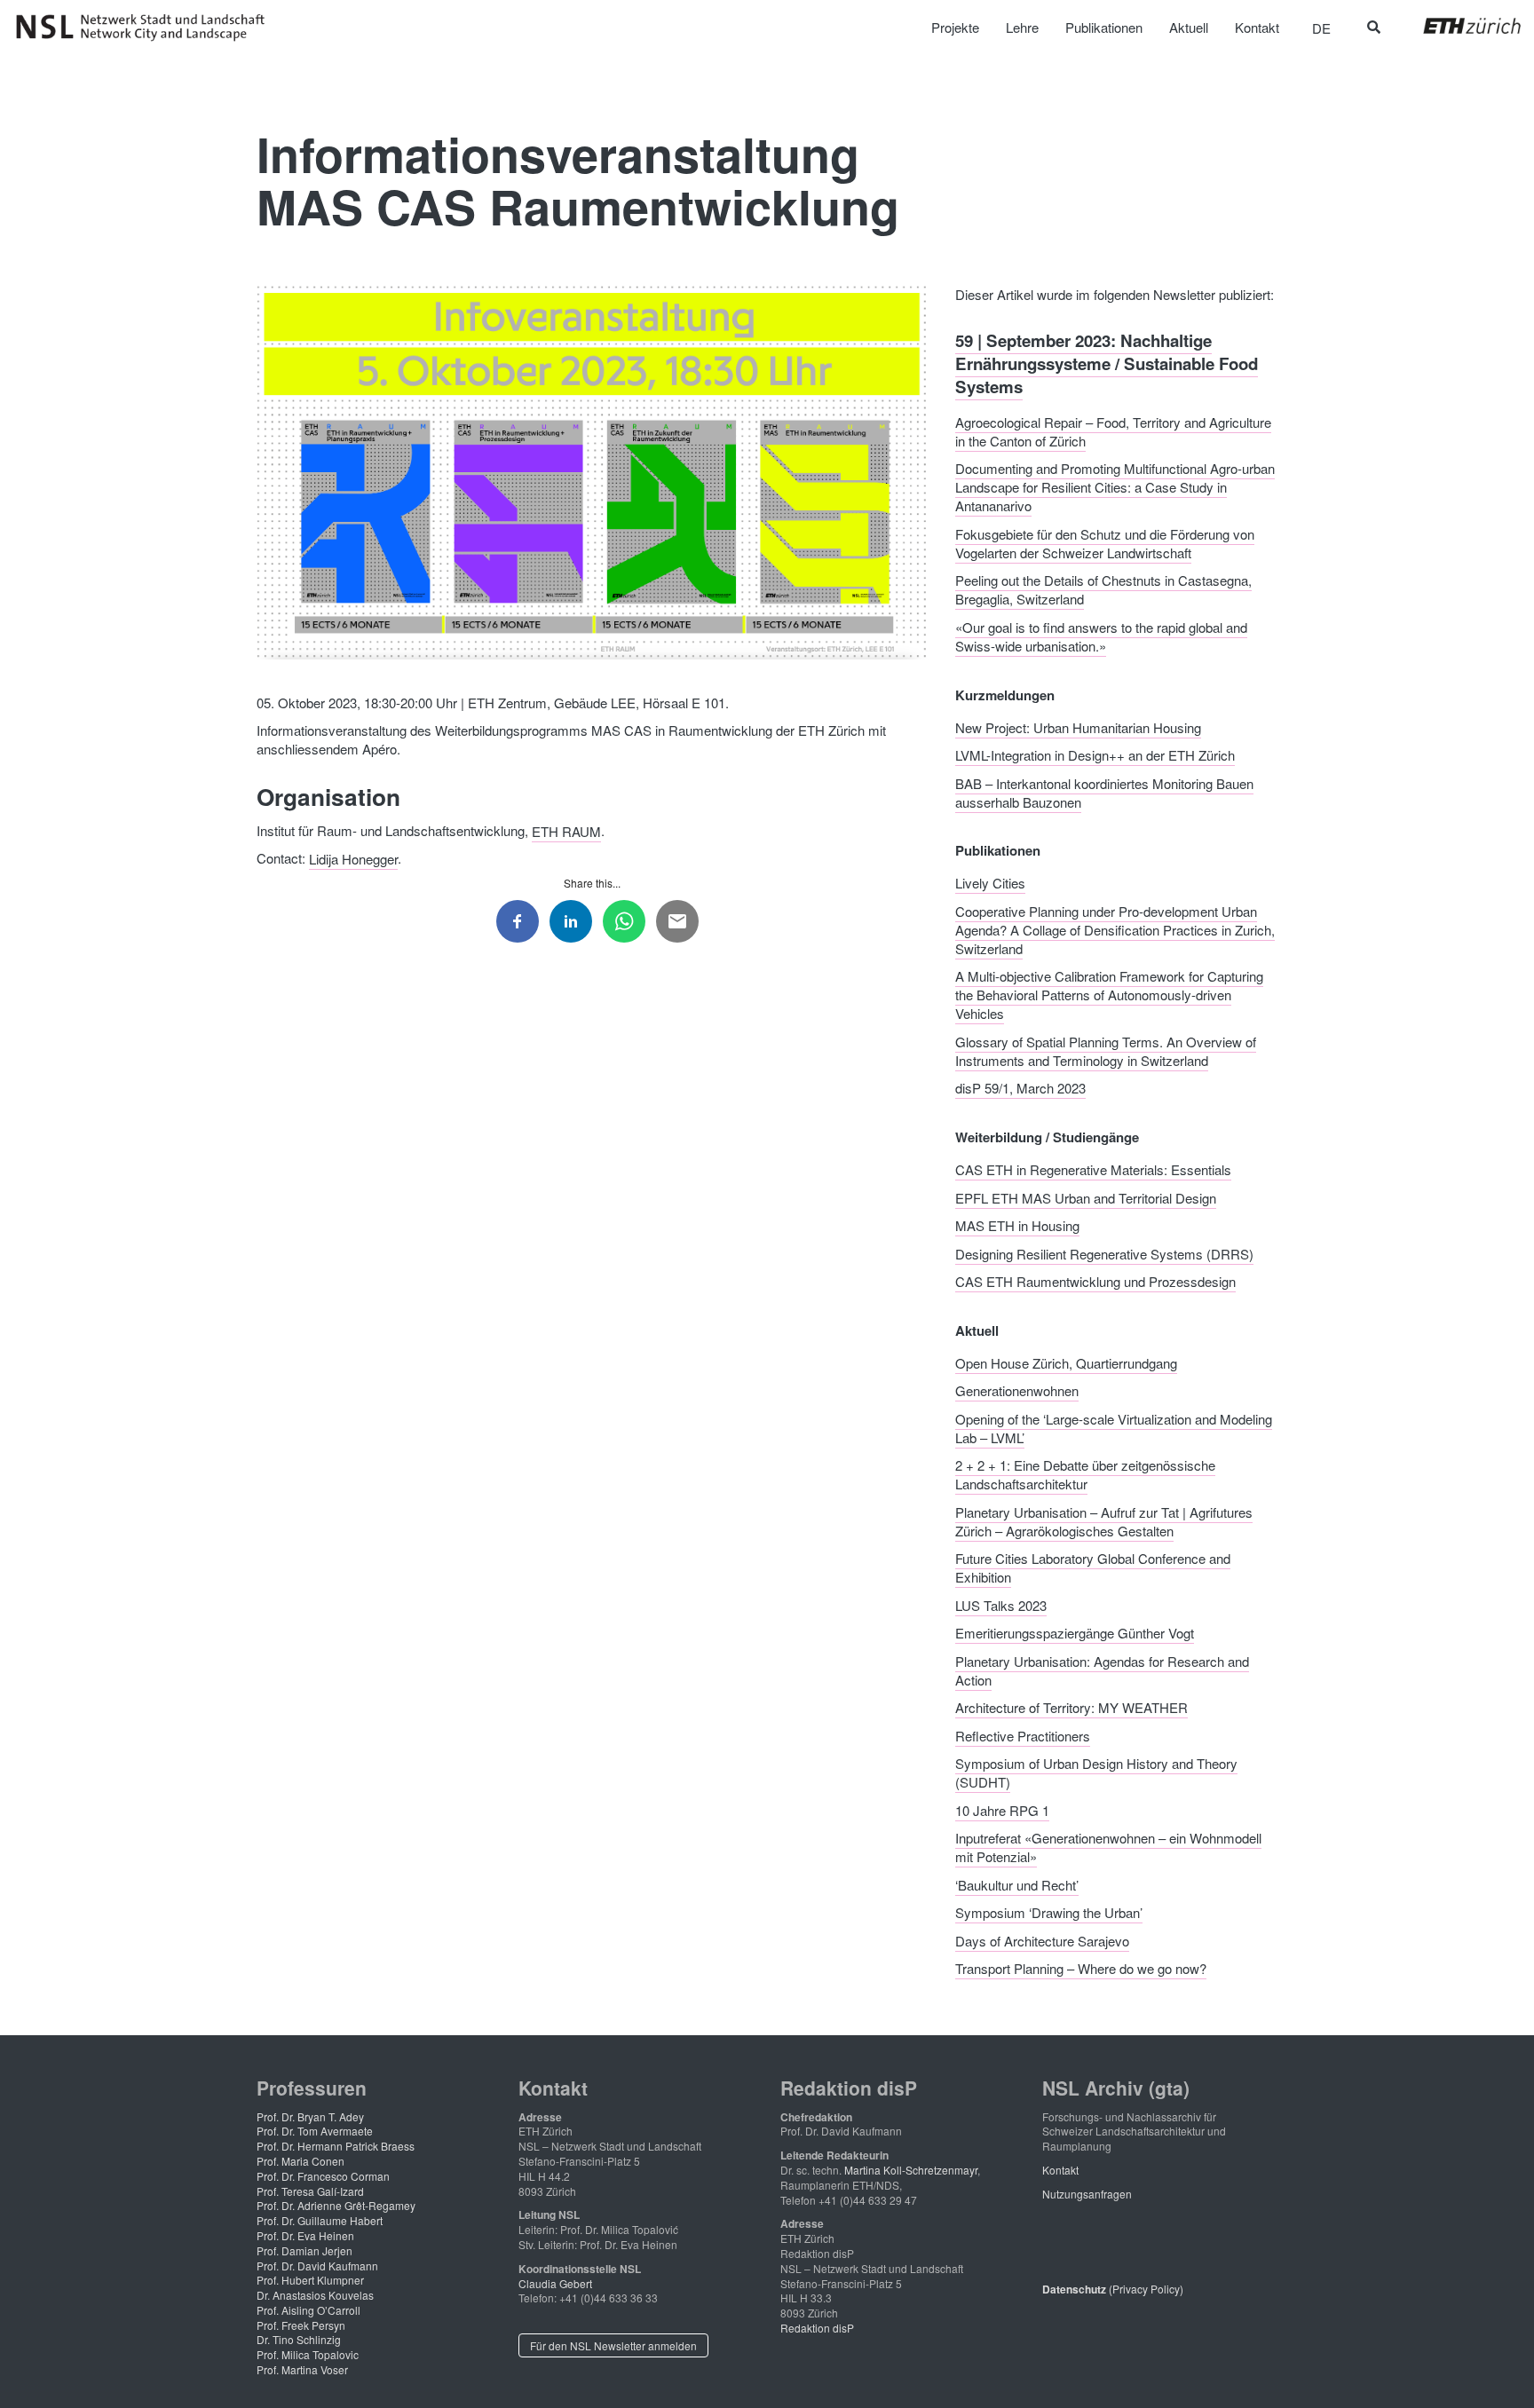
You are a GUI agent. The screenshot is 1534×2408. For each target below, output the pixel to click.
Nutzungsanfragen (1087, 2194)
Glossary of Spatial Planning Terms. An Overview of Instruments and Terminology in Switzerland (1106, 1050)
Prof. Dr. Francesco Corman (323, 2176)
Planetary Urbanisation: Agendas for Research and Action (1102, 1670)
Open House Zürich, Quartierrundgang (1066, 1362)
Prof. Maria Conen (300, 2161)
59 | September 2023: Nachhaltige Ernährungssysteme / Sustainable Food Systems (1107, 363)
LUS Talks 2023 (1001, 1604)
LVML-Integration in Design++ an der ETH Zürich (1095, 755)
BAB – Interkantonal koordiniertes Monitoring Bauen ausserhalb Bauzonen (1104, 792)
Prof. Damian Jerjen (304, 2250)
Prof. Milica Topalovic (308, 2354)
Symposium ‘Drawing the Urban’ (1049, 1912)
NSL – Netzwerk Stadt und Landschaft (146, 28)
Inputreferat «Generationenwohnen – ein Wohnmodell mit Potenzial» (1108, 1847)
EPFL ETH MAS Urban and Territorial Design (1086, 1197)
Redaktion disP (817, 2328)
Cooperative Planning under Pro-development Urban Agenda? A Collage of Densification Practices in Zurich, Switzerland (1115, 929)
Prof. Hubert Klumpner (310, 2280)
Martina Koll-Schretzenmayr (911, 2170)
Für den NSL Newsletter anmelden (613, 2345)
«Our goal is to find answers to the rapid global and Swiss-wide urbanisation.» (1101, 636)
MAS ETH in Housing (1017, 1225)
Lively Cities (990, 883)
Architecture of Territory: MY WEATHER (1071, 1707)
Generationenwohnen (1017, 1390)
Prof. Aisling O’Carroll (308, 2310)
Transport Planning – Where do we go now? (1081, 1968)
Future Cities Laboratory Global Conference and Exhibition (1093, 1567)
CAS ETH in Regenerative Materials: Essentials (1093, 1169)
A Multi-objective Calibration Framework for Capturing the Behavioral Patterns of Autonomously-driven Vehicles (1109, 995)
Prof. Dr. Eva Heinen (305, 2235)
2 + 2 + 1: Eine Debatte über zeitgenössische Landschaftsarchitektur (1085, 1474)
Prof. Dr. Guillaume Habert (320, 2220)
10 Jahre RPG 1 (1002, 1809)
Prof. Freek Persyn (301, 2325)
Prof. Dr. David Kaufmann (317, 2266)
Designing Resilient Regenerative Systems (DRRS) (1104, 1253)
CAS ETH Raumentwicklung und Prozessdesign (1095, 1281)
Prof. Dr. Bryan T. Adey (310, 2116)
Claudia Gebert (555, 2283)
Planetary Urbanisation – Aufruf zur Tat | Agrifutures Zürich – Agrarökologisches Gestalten (1104, 1520)
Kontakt (1060, 2170)
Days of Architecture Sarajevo (1042, 1940)
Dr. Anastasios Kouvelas (315, 2295)
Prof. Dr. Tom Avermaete (315, 2131)
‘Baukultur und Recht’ (1017, 1884)
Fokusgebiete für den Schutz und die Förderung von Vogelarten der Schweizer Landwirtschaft (1105, 542)
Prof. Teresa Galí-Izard (310, 2191)
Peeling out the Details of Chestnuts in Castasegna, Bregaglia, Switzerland (1103, 589)
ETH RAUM (566, 830)
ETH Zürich (1458, 26)
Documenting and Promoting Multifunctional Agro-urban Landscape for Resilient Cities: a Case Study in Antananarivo (1115, 487)
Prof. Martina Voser (302, 2369)
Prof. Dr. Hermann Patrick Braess (336, 2146)
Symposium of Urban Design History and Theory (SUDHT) (1096, 1772)
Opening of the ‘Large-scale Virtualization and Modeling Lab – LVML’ (1114, 1427)
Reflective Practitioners (1023, 1735)
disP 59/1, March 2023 (1020, 1088)
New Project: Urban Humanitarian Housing (1078, 726)
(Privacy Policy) (1113, 2289)
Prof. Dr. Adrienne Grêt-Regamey (336, 2205)
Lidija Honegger (353, 858)
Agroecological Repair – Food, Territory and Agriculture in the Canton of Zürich (1113, 430)
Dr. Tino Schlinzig (299, 2339)
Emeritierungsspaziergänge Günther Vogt (1075, 1633)
